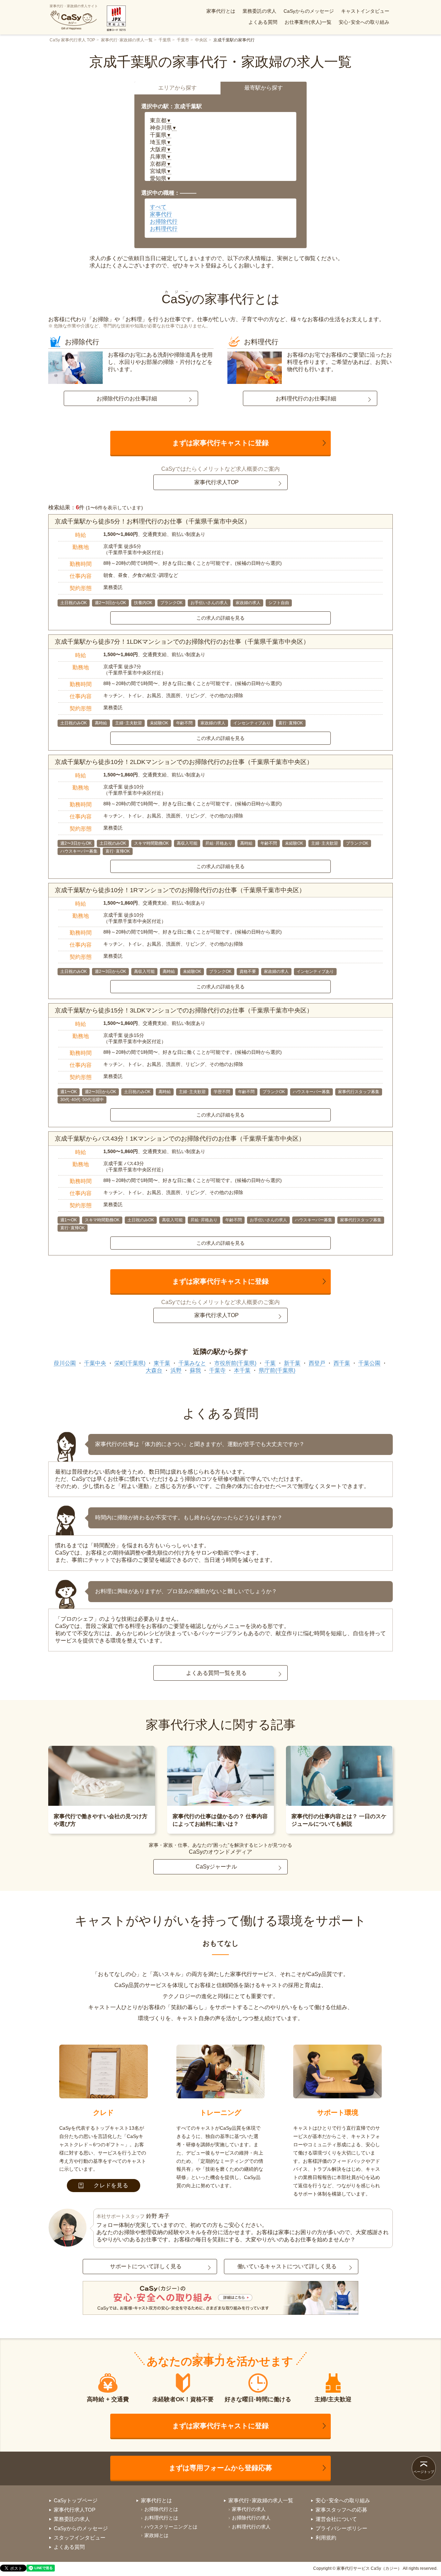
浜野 (176, 1370)
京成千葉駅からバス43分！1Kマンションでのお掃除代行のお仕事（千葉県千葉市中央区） (180, 1139)
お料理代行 (164, 229)
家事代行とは (221, 11)
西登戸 (317, 1363)
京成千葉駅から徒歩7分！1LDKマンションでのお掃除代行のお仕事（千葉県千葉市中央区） (182, 642)
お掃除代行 (164, 221)
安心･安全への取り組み (364, 22)
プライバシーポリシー (341, 2528)
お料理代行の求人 (251, 2527)
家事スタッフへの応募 (341, 2510)
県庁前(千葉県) (277, 1370)
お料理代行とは (161, 2518)
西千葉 (342, 1363)
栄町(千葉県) (130, 1363)
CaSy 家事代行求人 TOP (72, 40)
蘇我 (195, 1370)
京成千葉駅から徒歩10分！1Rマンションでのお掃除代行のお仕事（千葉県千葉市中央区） (180, 890)
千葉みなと (192, 1363)
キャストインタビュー (365, 11)
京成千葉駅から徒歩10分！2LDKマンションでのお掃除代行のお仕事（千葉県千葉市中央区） (184, 762)
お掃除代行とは (161, 2509)
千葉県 (165, 40)
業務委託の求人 (259, 11)
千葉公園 (369, 1363)
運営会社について (336, 2519)
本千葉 (242, 1370)
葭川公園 (65, 1363)
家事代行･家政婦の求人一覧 (127, 40)
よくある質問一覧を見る (216, 1673)
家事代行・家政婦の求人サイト (74, 6)
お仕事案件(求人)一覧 (308, 22)
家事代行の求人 (249, 2509)
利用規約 (326, 2538)
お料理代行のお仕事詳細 (306, 399)
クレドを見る (111, 2185)
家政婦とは (156, 2535)
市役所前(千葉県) (235, 1363)
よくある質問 (263, 22)
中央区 (201, 40)
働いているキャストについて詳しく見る (287, 2266)
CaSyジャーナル (216, 1867)
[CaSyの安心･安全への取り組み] (220, 2299)
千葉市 (183, 40)
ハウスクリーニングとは (171, 2527)
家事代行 (161, 214)
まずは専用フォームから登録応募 (220, 2468)
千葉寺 (217, 1370)
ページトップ (424, 2472)
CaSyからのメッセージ (309, 11)
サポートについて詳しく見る (146, 2266)
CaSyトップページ (76, 2500)
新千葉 (292, 1363)
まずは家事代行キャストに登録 (220, 443)
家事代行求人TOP (217, 482)
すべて (158, 207)
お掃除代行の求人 (251, 2518)
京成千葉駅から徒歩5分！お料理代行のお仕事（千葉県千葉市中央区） (153, 521)
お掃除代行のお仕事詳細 (127, 399)
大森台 (154, 1370)
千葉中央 (95, 1363)
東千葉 (162, 1363)
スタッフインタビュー (80, 2538)
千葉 (270, 1363)
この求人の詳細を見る (220, 618)
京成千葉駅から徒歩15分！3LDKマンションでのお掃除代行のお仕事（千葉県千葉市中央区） (184, 1010)
